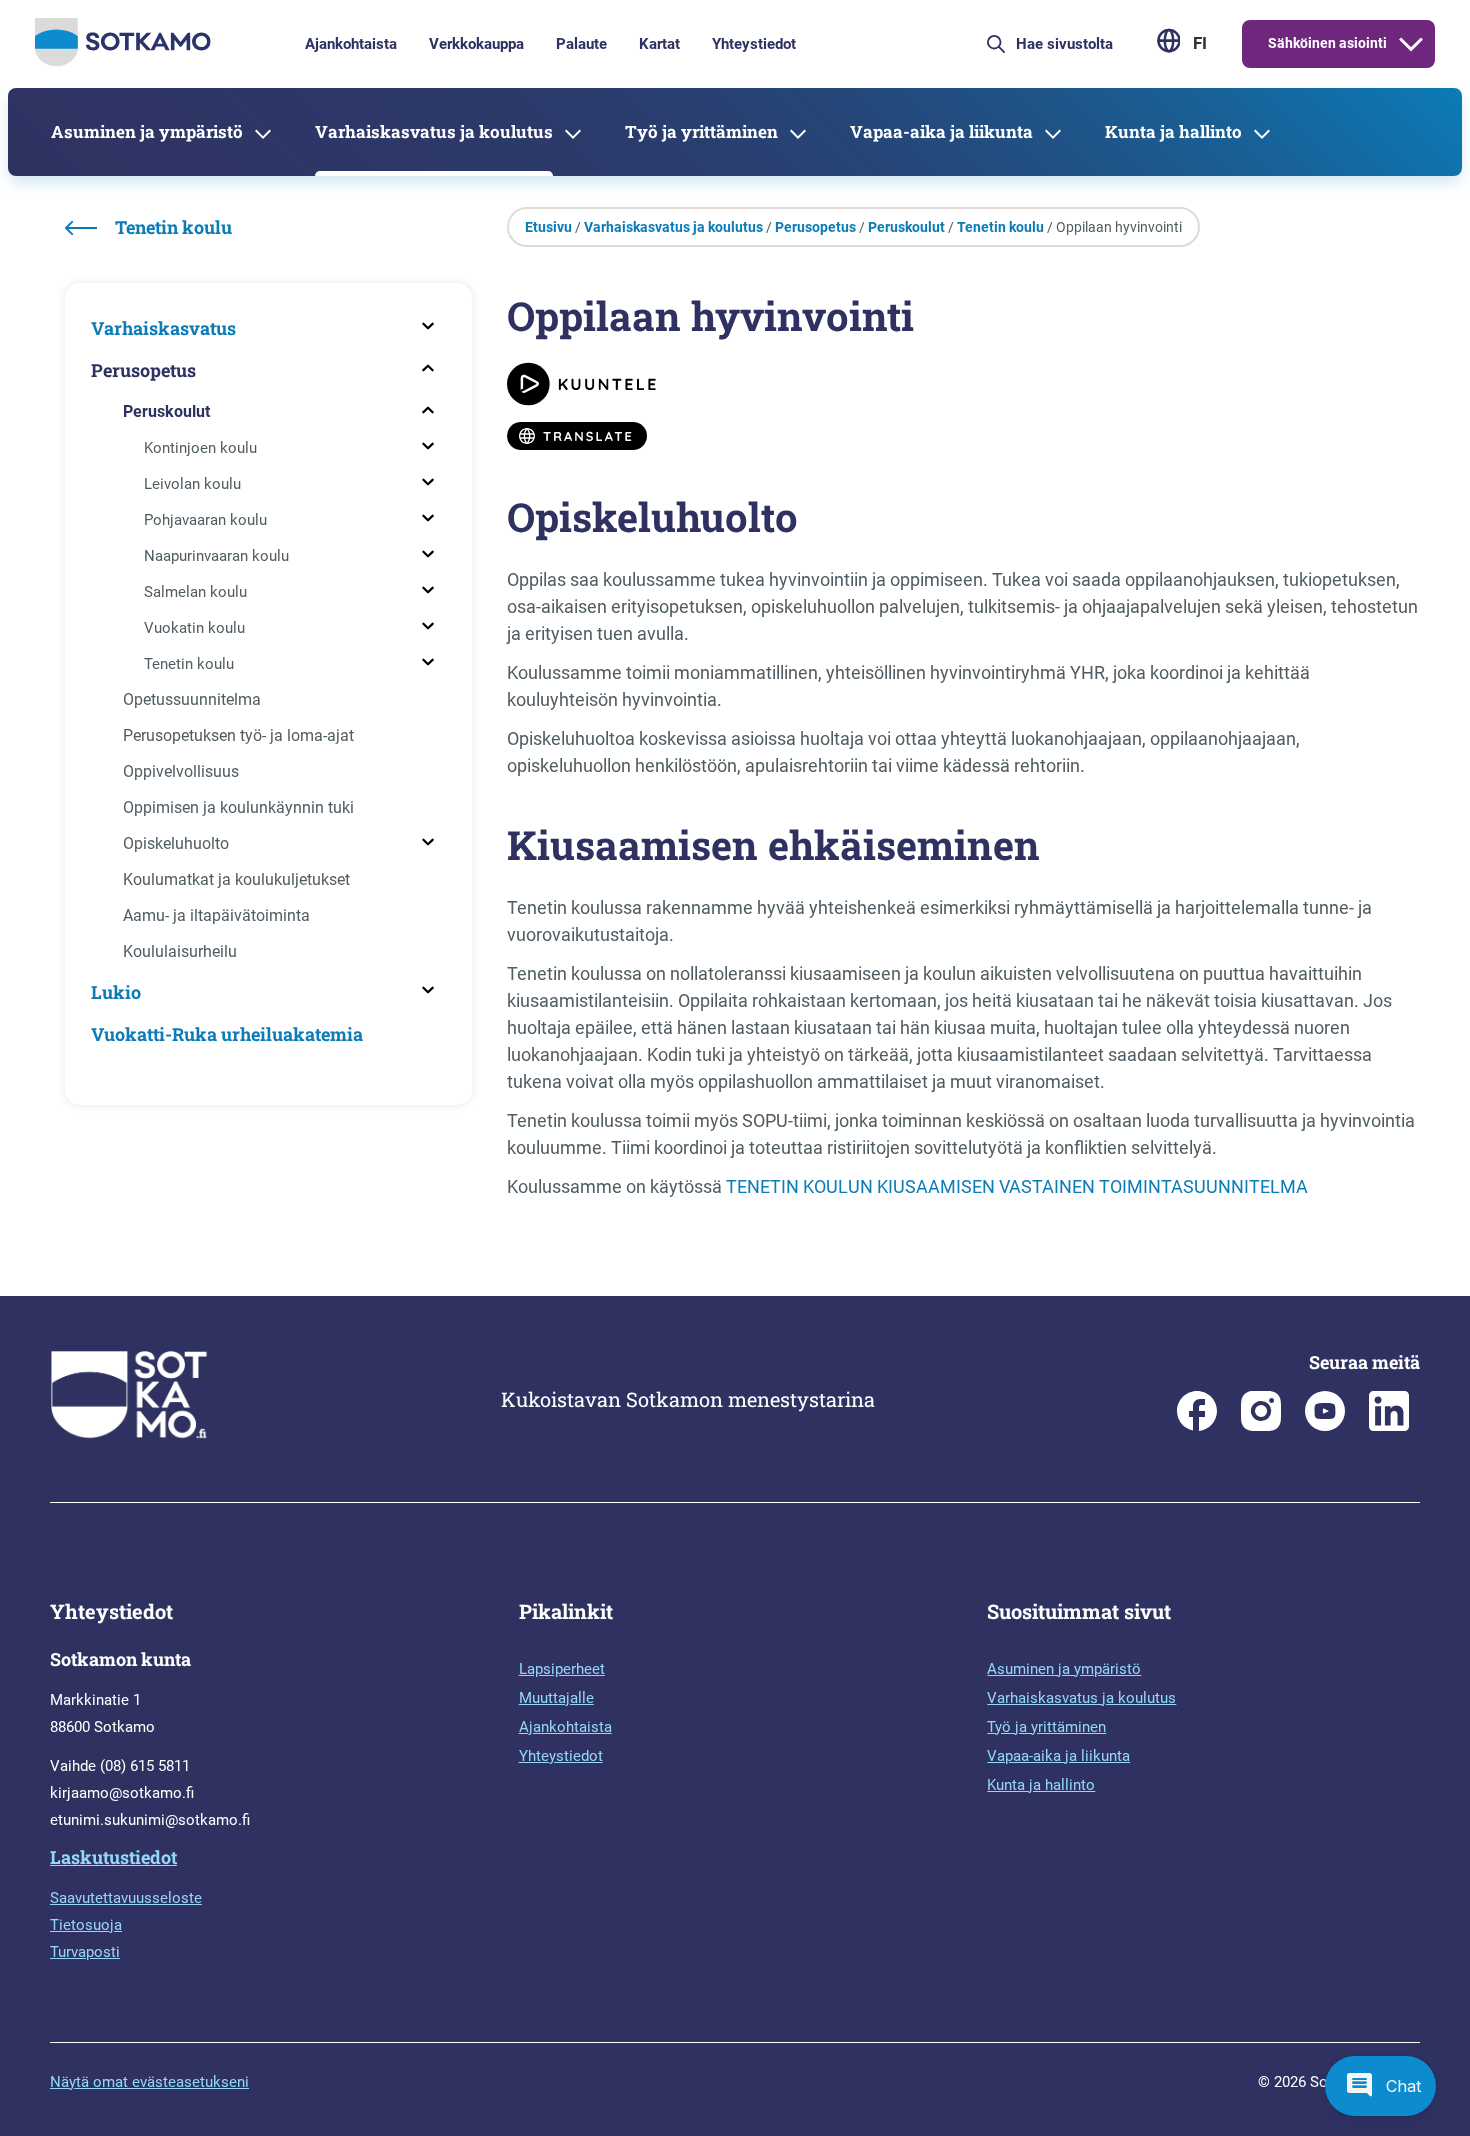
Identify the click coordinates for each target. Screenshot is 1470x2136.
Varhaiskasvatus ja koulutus (434, 131)
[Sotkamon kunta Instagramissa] (1261, 1426)
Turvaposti (85, 1952)
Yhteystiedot (754, 44)
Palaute (581, 44)
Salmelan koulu (195, 592)
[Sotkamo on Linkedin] (1389, 1426)
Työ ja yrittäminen (701, 131)
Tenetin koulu (189, 664)
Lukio (116, 992)
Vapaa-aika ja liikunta (941, 131)
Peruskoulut (166, 411)
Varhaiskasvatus (163, 328)
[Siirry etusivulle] (123, 61)
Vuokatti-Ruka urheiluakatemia (227, 1034)
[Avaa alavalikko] (1411, 44)
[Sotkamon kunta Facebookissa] (1197, 1426)
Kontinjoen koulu (200, 448)
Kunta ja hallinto (1173, 131)
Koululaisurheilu (180, 951)
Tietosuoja (86, 1925)
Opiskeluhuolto (176, 843)
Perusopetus (143, 370)
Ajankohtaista (351, 44)
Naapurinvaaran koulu (216, 556)
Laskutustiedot (113, 1857)
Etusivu (548, 227)
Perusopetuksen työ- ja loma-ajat (238, 735)
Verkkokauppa (476, 44)
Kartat (659, 44)
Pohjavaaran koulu (205, 520)
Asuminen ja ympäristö (147, 131)
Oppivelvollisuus (181, 771)
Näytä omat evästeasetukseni (149, 2082)
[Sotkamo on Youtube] (1325, 1426)
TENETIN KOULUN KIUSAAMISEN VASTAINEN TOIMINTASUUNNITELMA (1017, 1186)
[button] (1380, 2086)
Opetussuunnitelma (192, 699)
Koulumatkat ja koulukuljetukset (236, 879)
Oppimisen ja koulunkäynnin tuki (238, 807)
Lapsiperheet (562, 1669)
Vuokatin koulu (194, 628)
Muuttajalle (556, 1698)
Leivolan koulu (192, 484)
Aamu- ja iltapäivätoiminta (216, 915)
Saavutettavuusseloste (126, 1898)
